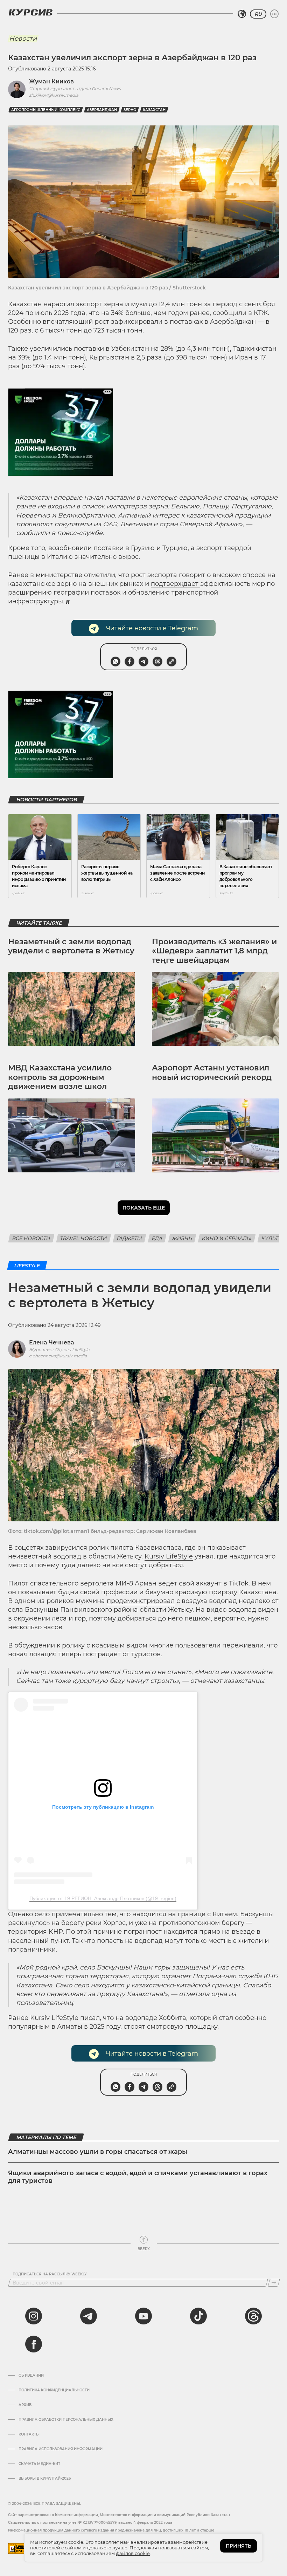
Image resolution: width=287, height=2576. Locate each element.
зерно (130, 110)
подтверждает (176, 584)
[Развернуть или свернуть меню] (274, 14)
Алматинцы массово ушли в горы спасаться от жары (98, 2152)
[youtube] (143, 2316)
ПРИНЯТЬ (239, 2546)
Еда (157, 1238)
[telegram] (89, 2316)
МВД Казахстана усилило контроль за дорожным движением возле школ (60, 1077)
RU (258, 14)
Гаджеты (129, 1238)
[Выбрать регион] (242, 14)
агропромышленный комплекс (46, 110)
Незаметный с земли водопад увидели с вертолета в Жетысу (71, 946)
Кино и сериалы (227, 1238)
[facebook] (34, 2344)
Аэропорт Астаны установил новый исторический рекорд (212, 1072)
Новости (23, 39)
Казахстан (154, 110)
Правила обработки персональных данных (66, 2420)
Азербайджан (102, 110)
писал (90, 2018)
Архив (25, 2405)
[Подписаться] (274, 2283)
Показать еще (144, 1208)
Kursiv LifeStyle (169, 1556)
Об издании (31, 2376)
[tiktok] (198, 2316)
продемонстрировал (141, 1601)
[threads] (253, 2316)
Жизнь (182, 1238)
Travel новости (84, 1238)
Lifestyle (27, 1266)
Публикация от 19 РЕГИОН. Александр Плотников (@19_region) (103, 1898)
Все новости (31, 1238)
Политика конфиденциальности (54, 2390)
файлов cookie (133, 2553)
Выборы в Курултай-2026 (45, 2479)
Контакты (29, 2434)
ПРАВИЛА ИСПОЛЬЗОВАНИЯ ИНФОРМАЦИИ (61, 2449)
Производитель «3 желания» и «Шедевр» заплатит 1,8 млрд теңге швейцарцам (214, 951)
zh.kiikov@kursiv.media (54, 95)
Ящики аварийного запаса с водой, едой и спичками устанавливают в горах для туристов (138, 2177)
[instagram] (34, 2316)
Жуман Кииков (51, 81)
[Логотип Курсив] (30, 12)
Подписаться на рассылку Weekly (50, 2274)
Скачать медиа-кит (39, 2464)
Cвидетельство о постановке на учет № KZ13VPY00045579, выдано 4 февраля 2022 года (90, 2523)
